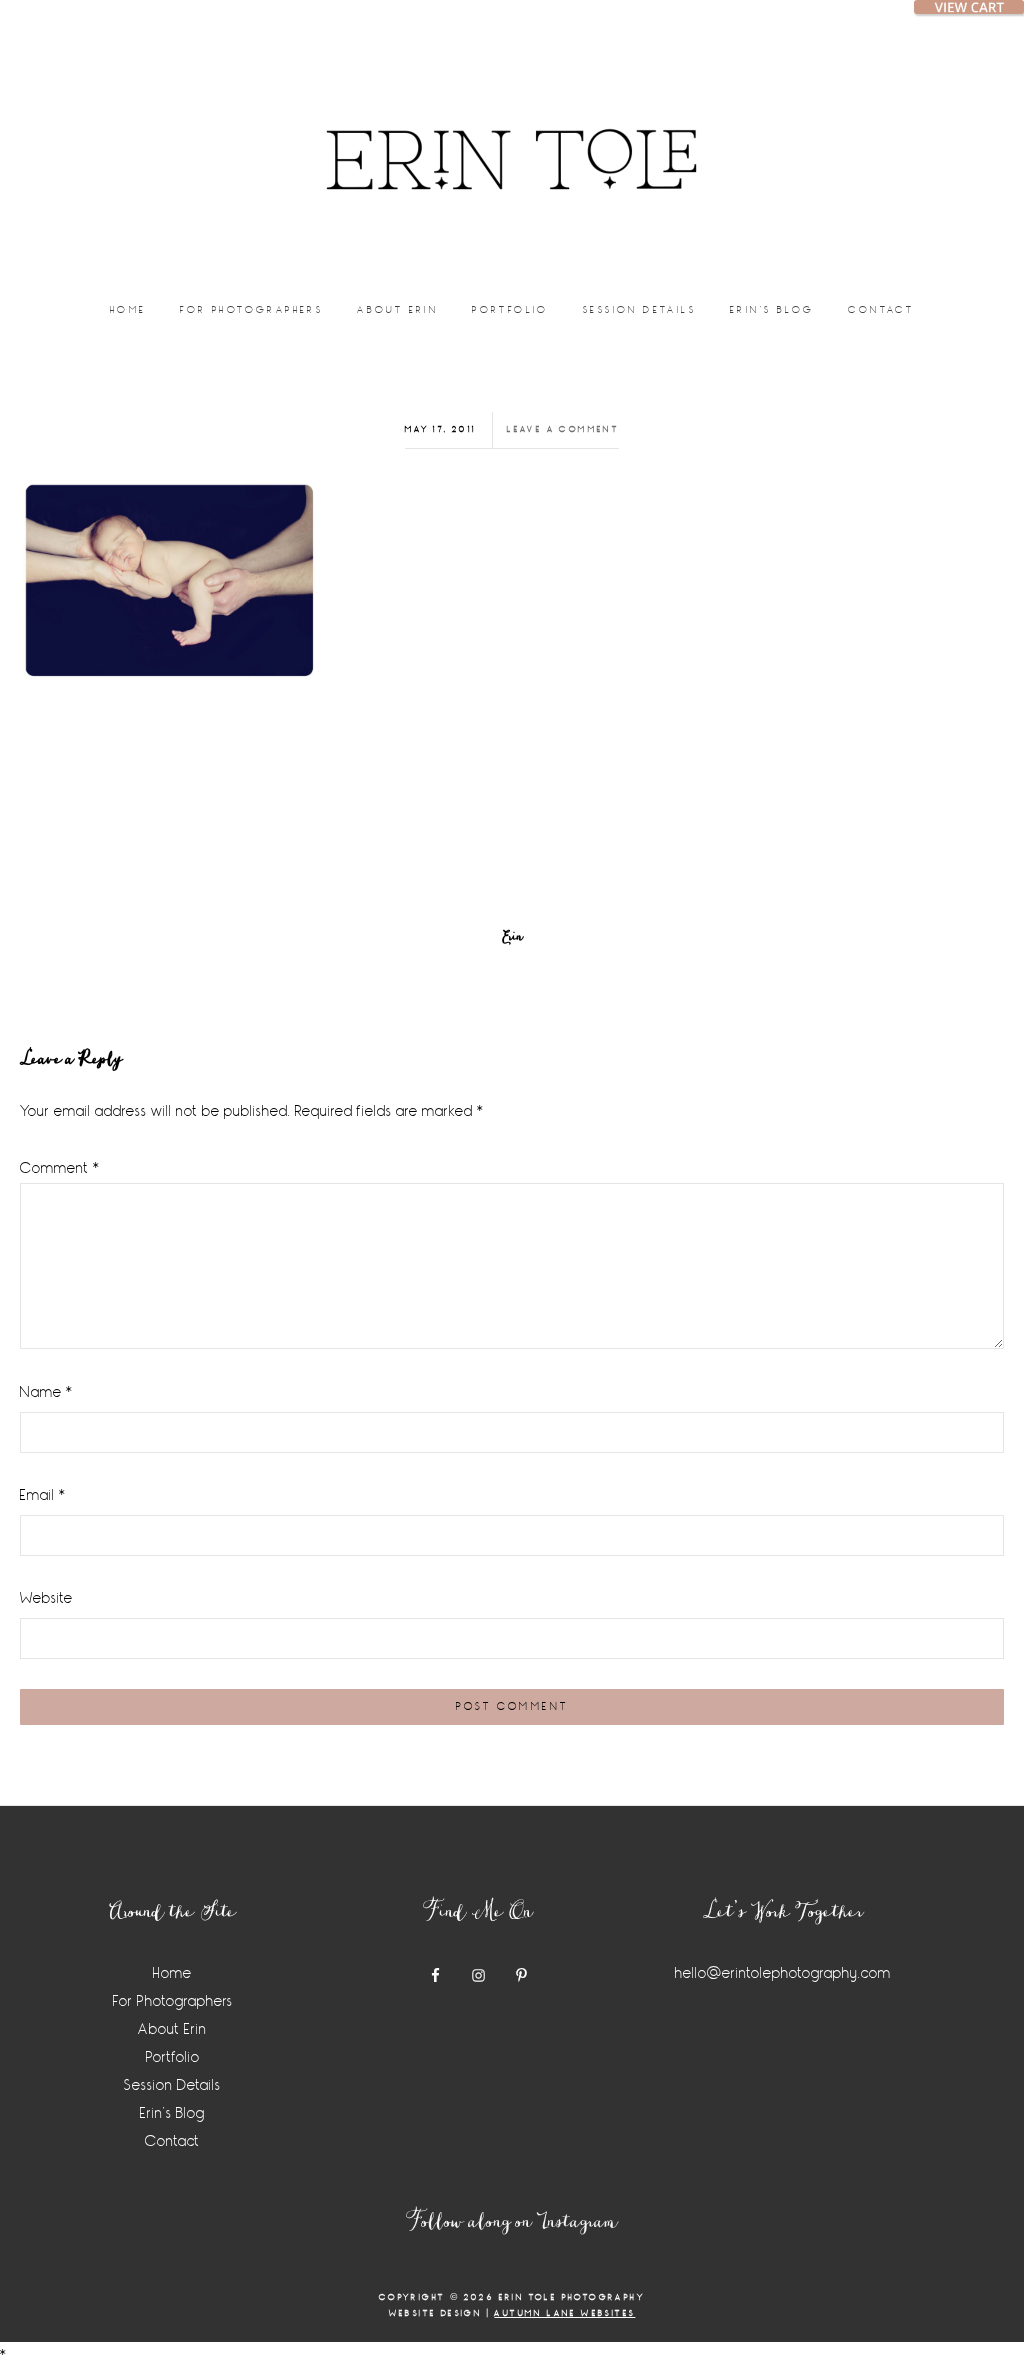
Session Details (172, 2085)
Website (46, 1598)
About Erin (172, 2029)
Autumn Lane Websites (564, 2313)
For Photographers (173, 2001)
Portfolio (173, 2057)
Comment (60, 1168)
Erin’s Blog (172, 2113)
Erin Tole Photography (512, 135)
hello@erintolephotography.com (783, 1973)
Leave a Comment (563, 429)
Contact (172, 2141)
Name (46, 1392)
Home (172, 1973)
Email (43, 1495)
